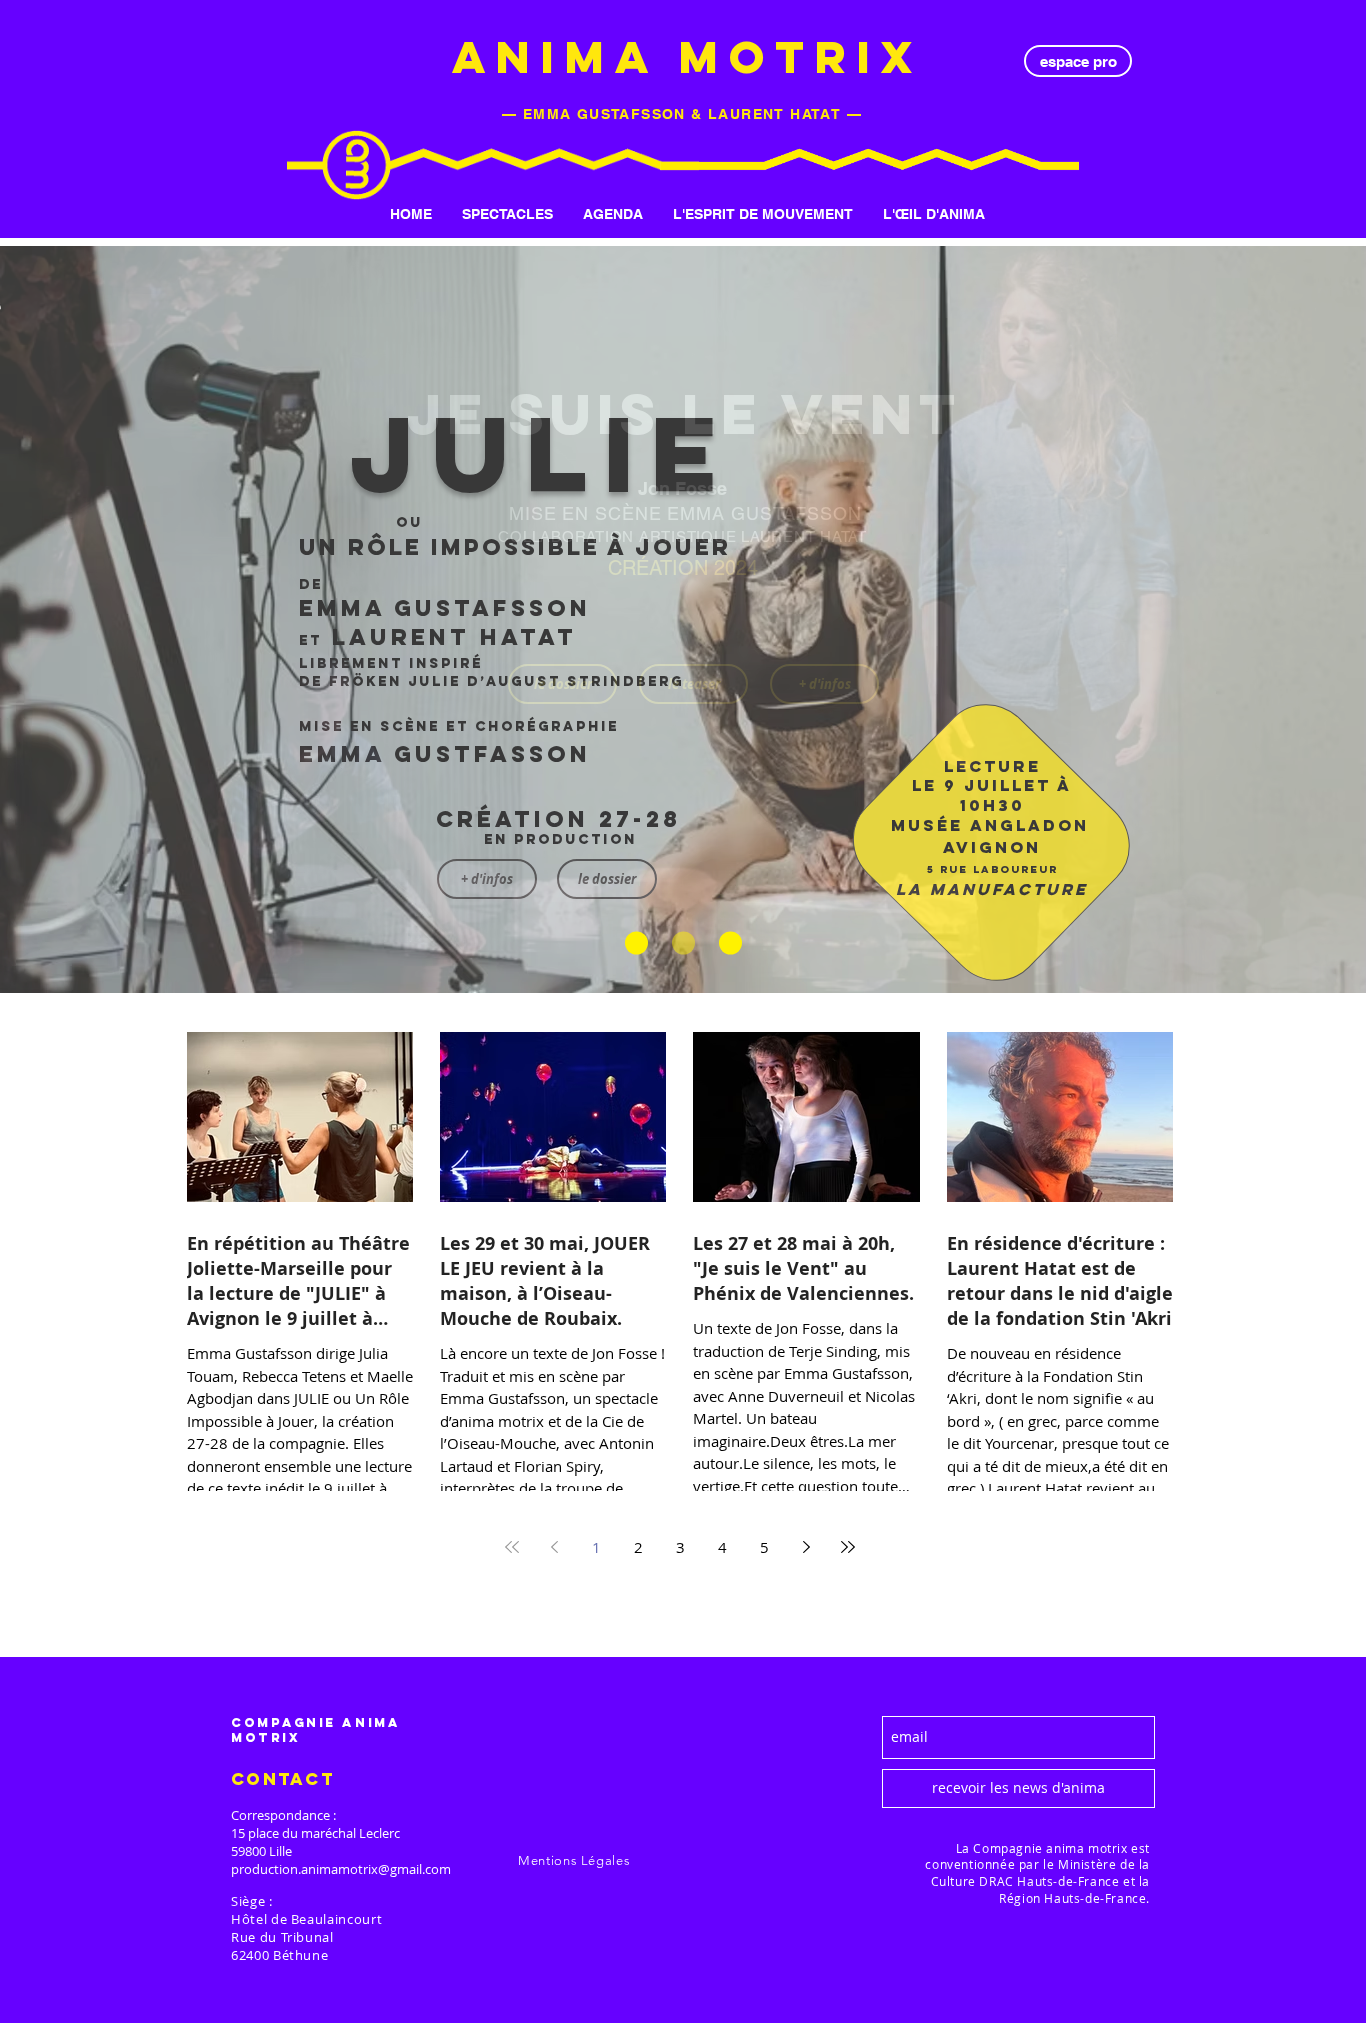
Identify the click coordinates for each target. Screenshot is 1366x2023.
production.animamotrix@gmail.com (341, 1869)
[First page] (512, 1547)
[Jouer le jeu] (730, 943)
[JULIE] (636, 943)
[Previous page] (554, 1547)
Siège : (252, 1901)
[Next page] (806, 1547)
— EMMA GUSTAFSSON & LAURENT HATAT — (682, 114)
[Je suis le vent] (683, 943)
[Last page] (848, 1547)
